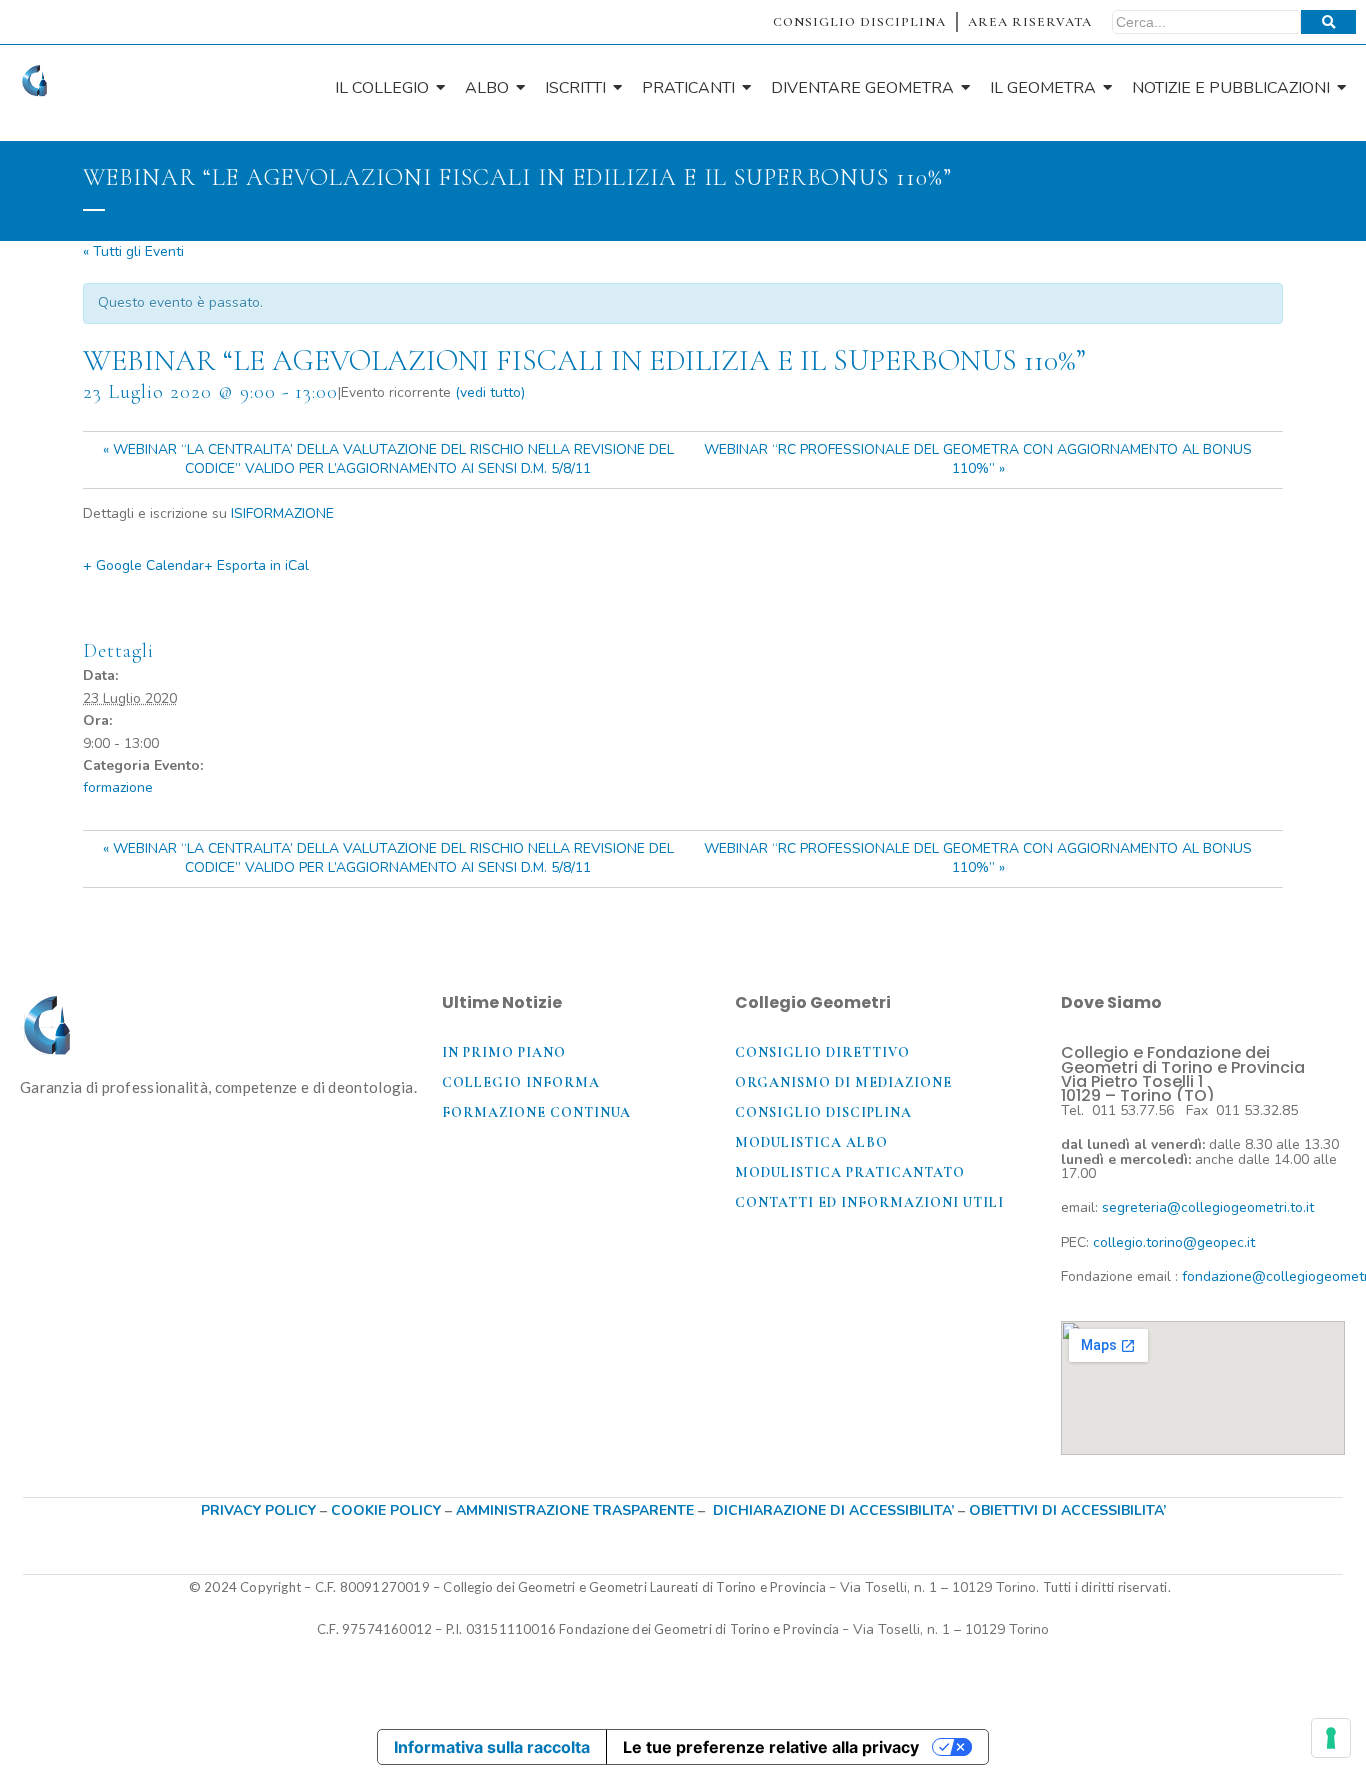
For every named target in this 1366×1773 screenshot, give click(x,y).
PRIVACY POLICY (258, 1510)
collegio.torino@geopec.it (1174, 1242)
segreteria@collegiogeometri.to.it (1208, 1207)
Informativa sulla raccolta (492, 1747)
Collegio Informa (521, 1082)
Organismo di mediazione (843, 1082)
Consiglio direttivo (822, 1052)
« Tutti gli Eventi (133, 251)
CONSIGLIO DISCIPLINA (859, 22)
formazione (118, 787)
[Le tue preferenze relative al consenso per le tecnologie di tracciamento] (1331, 1738)
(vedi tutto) (490, 392)
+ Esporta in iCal (256, 565)
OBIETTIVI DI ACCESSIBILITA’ (1067, 1510)
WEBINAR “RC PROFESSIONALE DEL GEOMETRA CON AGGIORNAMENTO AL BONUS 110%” (978, 459)
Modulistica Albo (811, 1142)
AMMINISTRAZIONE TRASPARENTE (575, 1510)
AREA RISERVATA (1030, 22)
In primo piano (504, 1052)
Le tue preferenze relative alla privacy (771, 1747)
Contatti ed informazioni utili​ (869, 1202)
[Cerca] (1328, 22)
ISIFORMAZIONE (282, 513)
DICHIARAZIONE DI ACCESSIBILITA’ (833, 1510)
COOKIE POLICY (388, 1510)
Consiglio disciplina (823, 1112)
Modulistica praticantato (850, 1172)
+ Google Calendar (143, 565)
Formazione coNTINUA (536, 1112)
